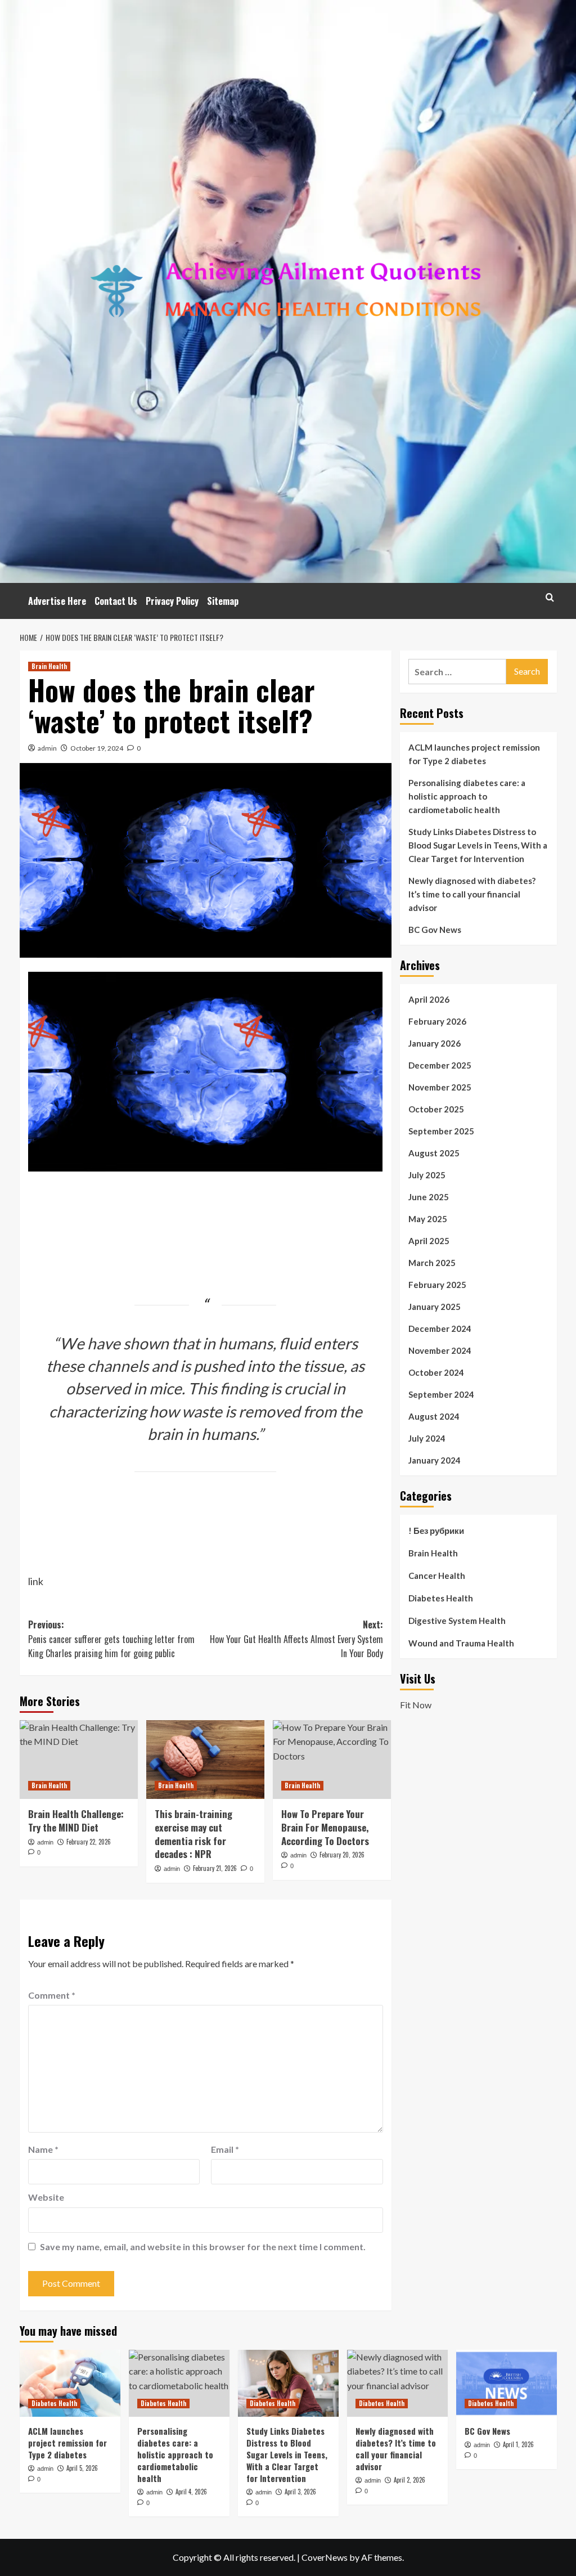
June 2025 (429, 1197)
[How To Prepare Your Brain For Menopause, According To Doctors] (332, 1760)
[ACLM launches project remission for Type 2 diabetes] (70, 2383)
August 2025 (434, 1153)
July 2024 (427, 1438)
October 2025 (436, 1109)
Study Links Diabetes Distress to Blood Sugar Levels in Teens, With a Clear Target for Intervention (478, 845)
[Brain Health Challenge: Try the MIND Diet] (79, 1760)
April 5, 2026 (82, 2468)
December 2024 (440, 1329)
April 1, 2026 (518, 2444)
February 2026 (437, 1021)
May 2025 (428, 1219)
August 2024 (434, 1416)
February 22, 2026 (89, 1842)
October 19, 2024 (97, 748)
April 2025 (429, 1241)
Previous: (111, 1639)
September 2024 (441, 1394)
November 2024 (440, 1350)
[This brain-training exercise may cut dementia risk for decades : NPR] (205, 1760)
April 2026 (429, 999)
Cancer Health (437, 1576)
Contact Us (116, 601)
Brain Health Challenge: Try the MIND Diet (76, 1821)
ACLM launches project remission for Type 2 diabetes (474, 754)
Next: (296, 1639)
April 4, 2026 (191, 2492)
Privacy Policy (172, 601)
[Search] (550, 597)
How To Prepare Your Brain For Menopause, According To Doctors (325, 1827)
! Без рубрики (436, 1531)
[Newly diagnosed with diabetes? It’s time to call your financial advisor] (397, 2383)
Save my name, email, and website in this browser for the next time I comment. (203, 2247)
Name (43, 2149)
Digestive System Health (457, 1621)
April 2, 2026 (409, 2480)
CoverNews (325, 2557)
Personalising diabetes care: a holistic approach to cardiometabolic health (467, 796)
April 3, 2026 (300, 2492)
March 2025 (432, 1263)
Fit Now (416, 1705)
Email (225, 2149)
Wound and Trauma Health (461, 1643)
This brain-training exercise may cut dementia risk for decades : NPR (193, 1834)
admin (47, 748)
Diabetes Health (441, 1598)
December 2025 (440, 1065)
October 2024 (436, 1372)
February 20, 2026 (342, 1855)
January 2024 (435, 1460)
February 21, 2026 (215, 1868)
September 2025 (441, 1131)
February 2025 (437, 1285)
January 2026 (435, 1043)
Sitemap (223, 601)
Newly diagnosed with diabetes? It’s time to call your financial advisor (472, 894)
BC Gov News (435, 930)
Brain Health (49, 666)
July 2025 (427, 1175)
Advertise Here (57, 601)
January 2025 (435, 1307)
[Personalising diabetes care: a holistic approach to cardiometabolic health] (179, 2383)
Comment (52, 1995)
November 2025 (440, 1087)
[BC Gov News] (507, 2383)
